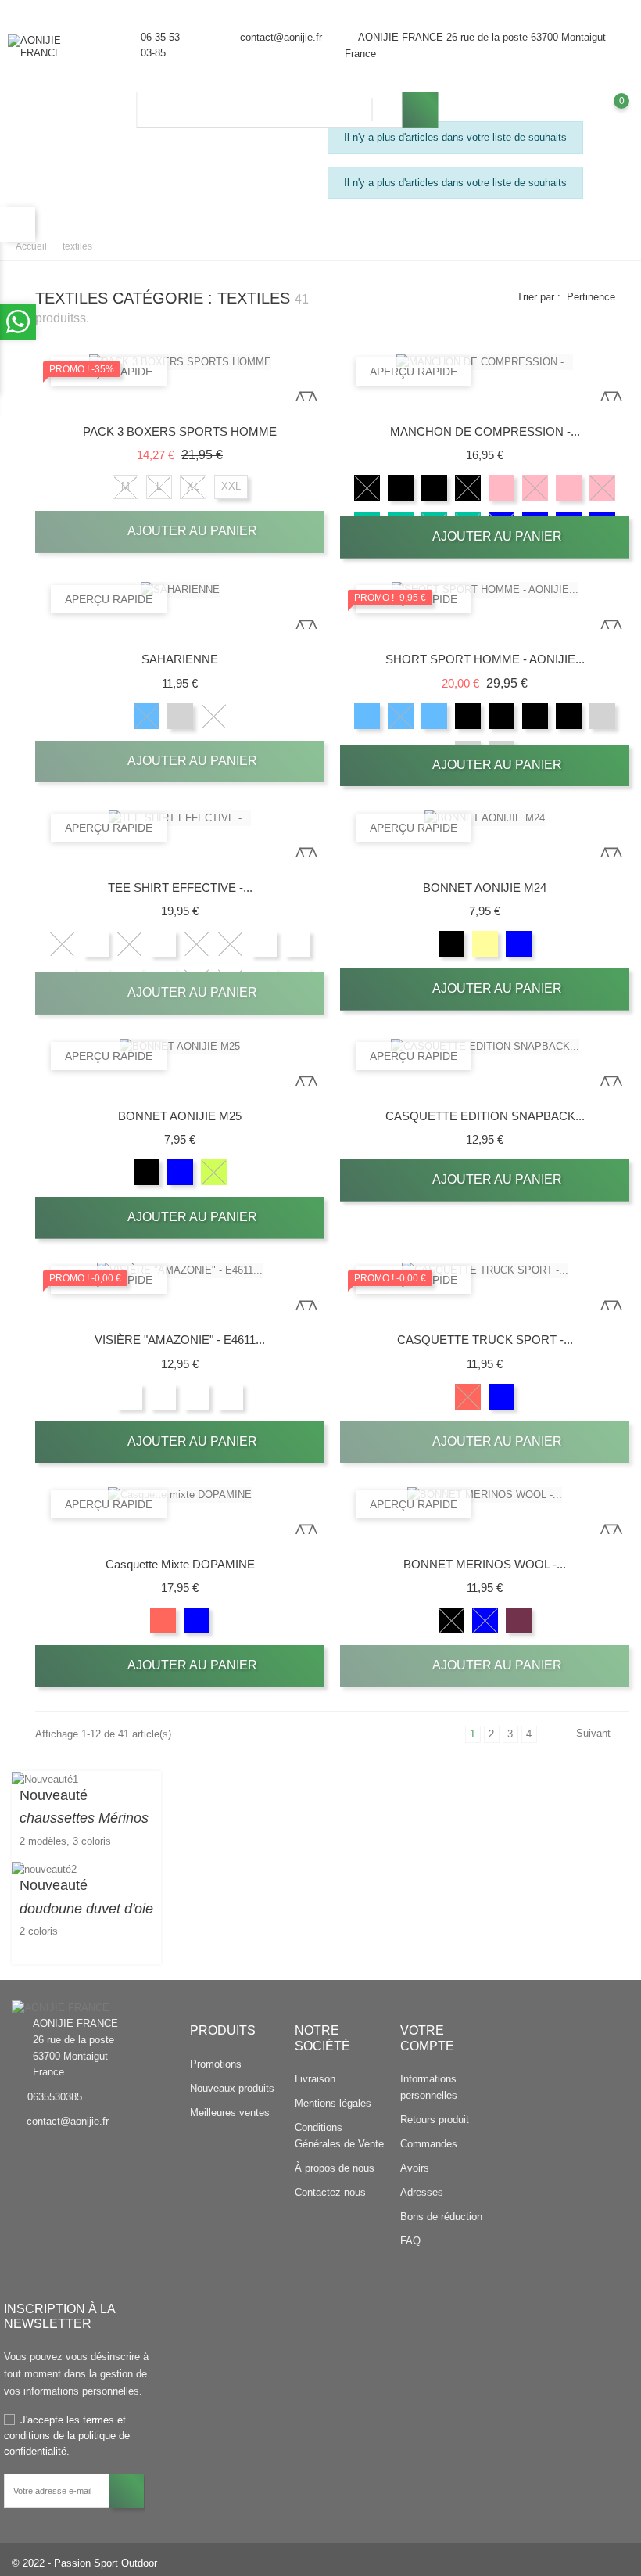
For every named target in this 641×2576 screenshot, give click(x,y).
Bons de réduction (441, 2217)
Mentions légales (333, 2103)
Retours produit (435, 2120)
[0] (606, 113)
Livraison (315, 2079)
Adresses (422, 2192)
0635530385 (55, 2097)
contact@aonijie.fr (281, 37)
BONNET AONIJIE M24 (485, 887)
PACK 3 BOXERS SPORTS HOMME (180, 431)
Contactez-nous (330, 2192)
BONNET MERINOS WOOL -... (485, 1564)
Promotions (216, 2064)
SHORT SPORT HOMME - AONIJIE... (485, 659)
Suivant (593, 1733)
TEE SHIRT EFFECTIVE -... (180, 887)
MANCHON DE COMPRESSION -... (485, 431)
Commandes (429, 2144)
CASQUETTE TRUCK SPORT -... (485, 1340)
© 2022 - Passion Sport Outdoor (84, 2563)
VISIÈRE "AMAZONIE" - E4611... (180, 1340)
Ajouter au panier (191, 531)
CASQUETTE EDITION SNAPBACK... (485, 1116)
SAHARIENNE (180, 659)
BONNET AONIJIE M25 (180, 1116)
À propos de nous (335, 2168)
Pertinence (591, 297)
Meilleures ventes (230, 2113)
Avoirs (415, 2168)
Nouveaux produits (232, 2088)
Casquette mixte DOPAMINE (180, 1564)
